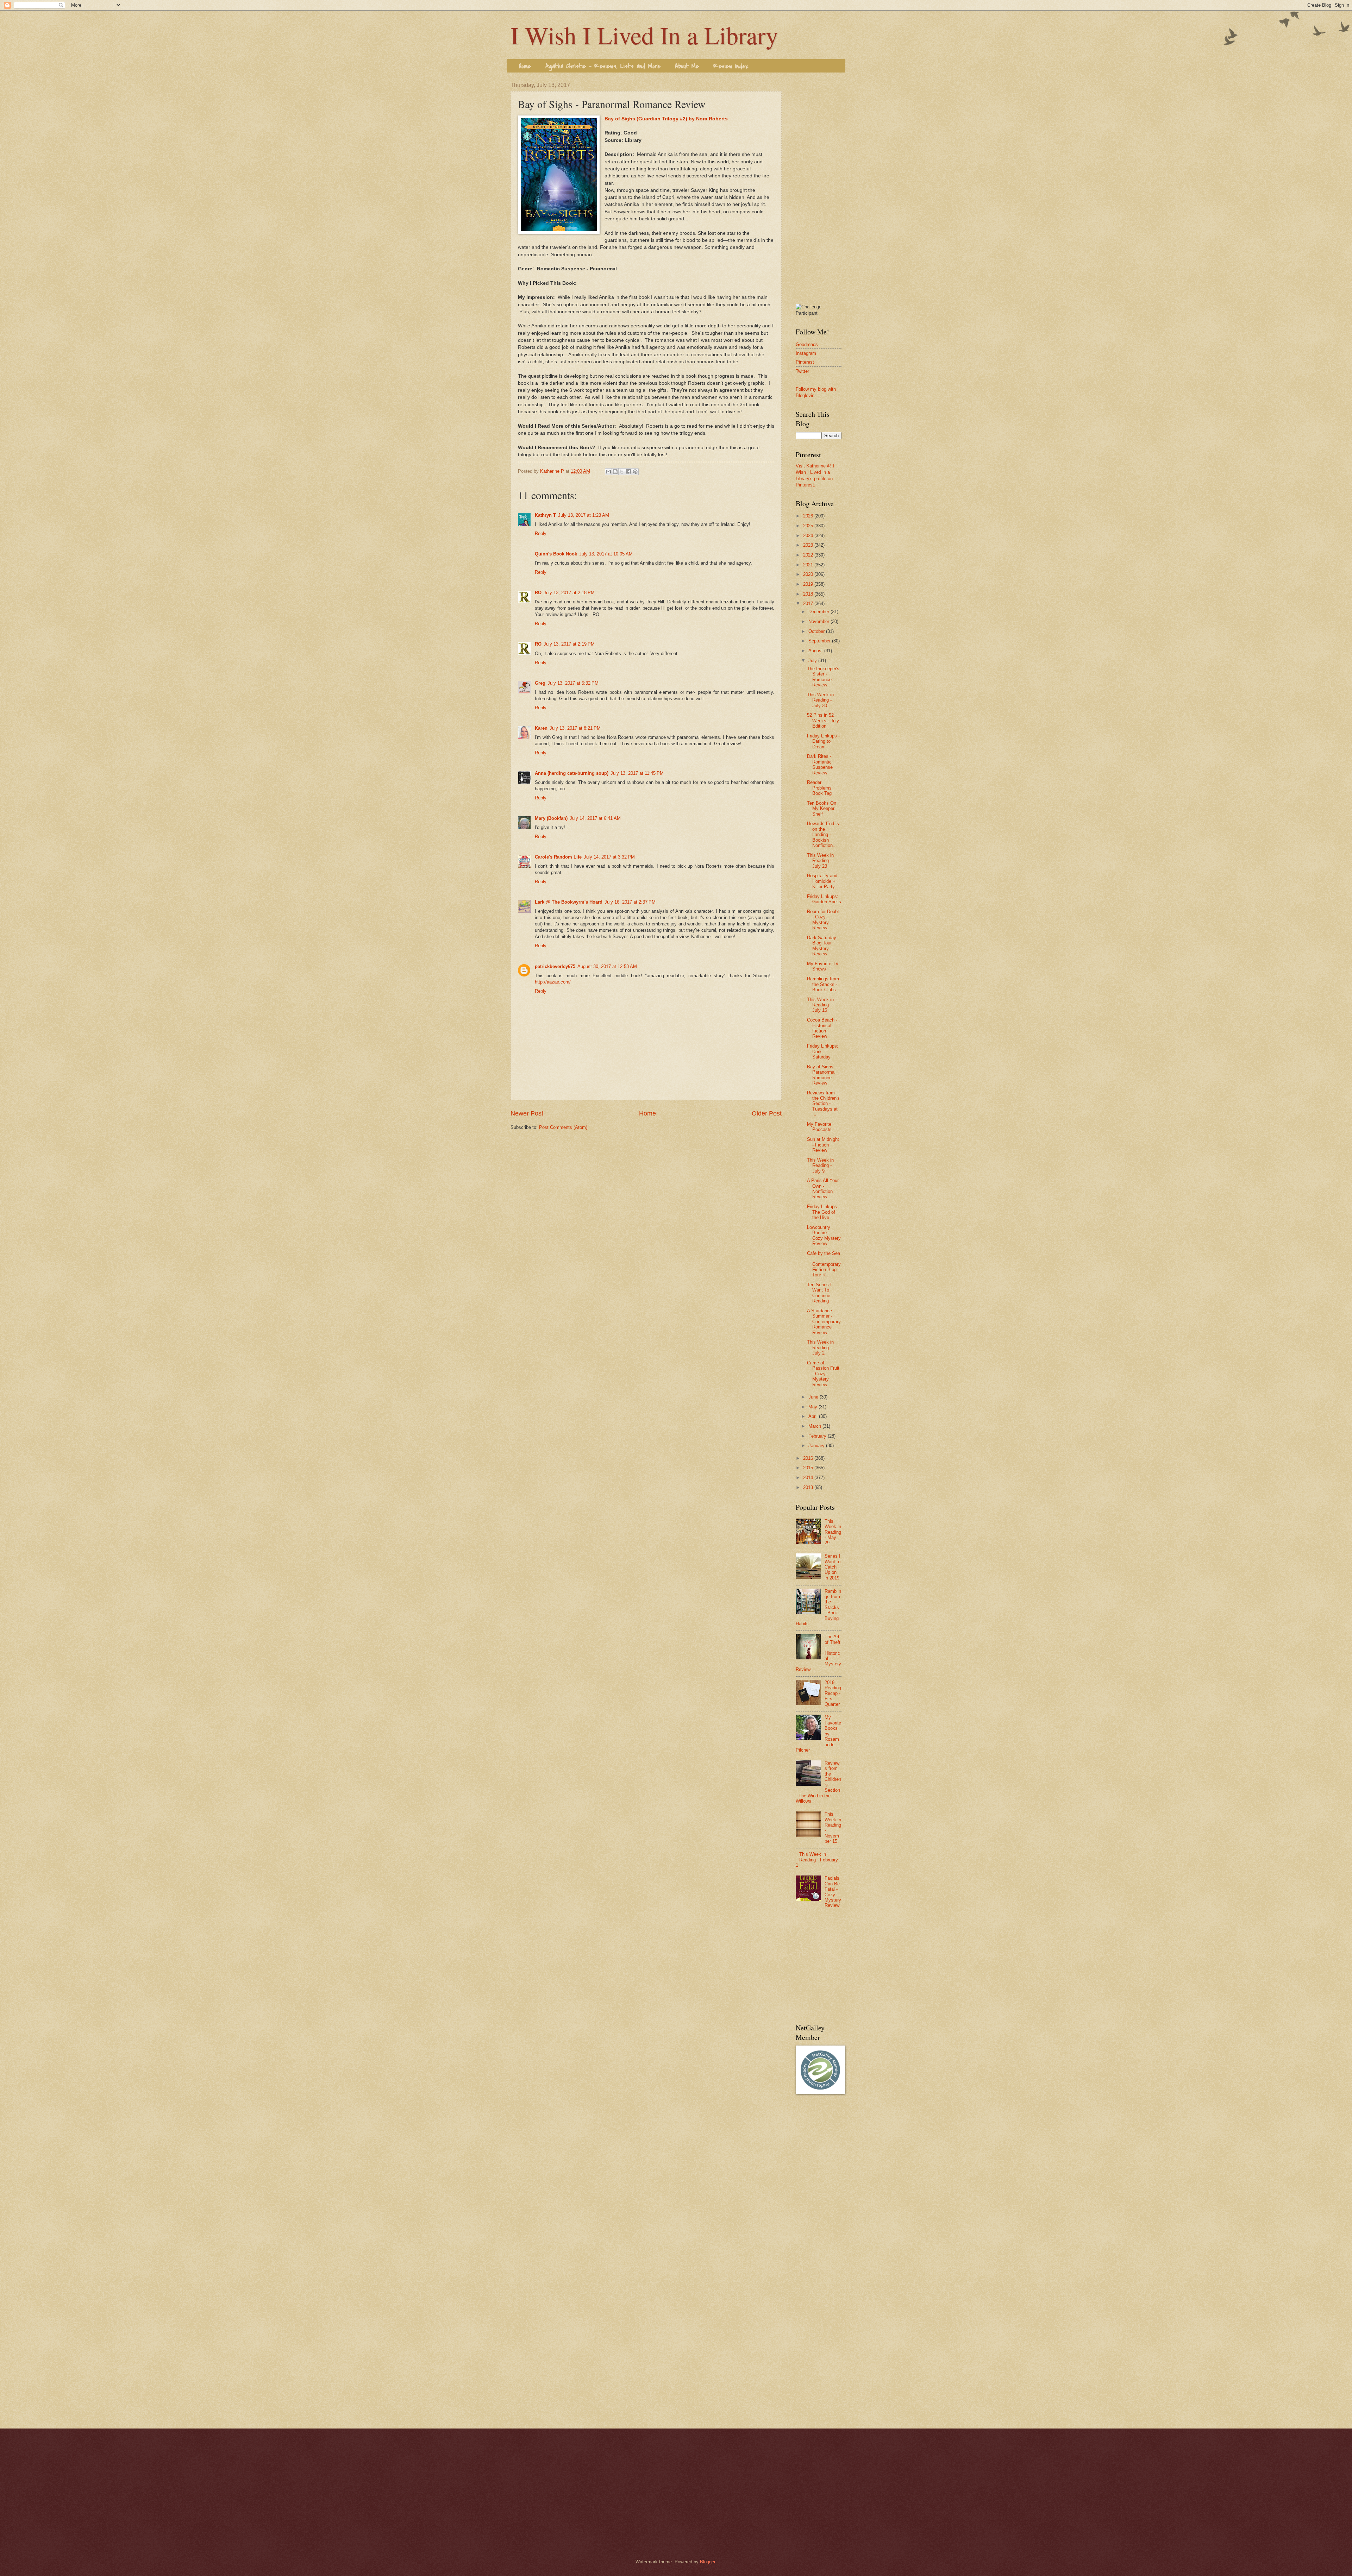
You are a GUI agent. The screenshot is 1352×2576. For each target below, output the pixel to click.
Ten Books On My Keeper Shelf (822, 809)
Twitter (802, 371)
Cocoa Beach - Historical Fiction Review (822, 1028)
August (816, 651)
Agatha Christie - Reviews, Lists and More (603, 66)
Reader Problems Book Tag (819, 788)
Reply (541, 533)
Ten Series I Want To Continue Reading (819, 1293)
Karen (541, 728)
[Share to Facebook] (628, 472)
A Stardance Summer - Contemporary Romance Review (824, 1322)
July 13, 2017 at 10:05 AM (606, 554)
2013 (809, 1487)
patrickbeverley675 (555, 966)
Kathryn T (545, 515)
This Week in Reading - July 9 (820, 1166)
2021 (809, 565)
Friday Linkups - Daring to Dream (823, 741)
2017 (809, 604)
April (814, 1416)
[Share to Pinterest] (635, 472)
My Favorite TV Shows (823, 966)
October (817, 631)
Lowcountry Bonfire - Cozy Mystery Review (824, 1235)
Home (525, 66)
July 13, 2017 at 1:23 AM (584, 515)
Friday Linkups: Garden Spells (824, 899)
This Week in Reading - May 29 (833, 1532)
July (813, 661)
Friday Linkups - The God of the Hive (823, 1212)
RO (538, 593)
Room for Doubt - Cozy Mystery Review (823, 920)
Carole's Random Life (558, 857)
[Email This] (608, 472)
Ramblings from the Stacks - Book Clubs (823, 984)
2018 (809, 594)
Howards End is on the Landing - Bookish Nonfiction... (823, 834)
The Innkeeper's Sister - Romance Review (823, 677)
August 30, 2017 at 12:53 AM (607, 966)
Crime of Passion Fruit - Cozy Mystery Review (823, 1374)
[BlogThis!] (615, 472)
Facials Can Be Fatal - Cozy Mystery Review (833, 1892)
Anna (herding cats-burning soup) (572, 773)
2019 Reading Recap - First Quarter (833, 1693)
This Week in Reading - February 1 (817, 1860)
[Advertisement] (819, 188)
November (819, 621)
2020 (809, 574)
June (814, 1397)
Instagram (806, 353)
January (817, 1446)
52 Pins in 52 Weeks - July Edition (823, 721)
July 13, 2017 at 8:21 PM (575, 728)
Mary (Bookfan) (551, 818)
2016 (809, 1458)
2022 (809, 555)
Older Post (767, 1113)
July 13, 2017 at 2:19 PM (569, 644)
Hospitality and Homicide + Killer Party (822, 881)
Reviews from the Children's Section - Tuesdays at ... (823, 1104)
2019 (809, 584)
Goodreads (807, 344)
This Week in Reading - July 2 (820, 1347)
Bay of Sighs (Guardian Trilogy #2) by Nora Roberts (666, 119)
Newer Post (527, 1113)
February (818, 1436)
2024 (809, 536)
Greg (540, 683)
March (815, 1426)
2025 (809, 526)
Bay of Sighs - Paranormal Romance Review (822, 1075)
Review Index (731, 66)
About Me (687, 66)
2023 (809, 545)
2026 (809, 516)
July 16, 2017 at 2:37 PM (630, 902)
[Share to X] (622, 472)
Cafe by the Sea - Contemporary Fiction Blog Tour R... (824, 1264)
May (813, 1407)
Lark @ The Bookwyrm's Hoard (569, 902)
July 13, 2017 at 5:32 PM (573, 683)
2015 (809, 1468)
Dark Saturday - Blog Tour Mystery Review (823, 946)
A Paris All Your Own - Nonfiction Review (823, 1189)
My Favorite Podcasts (819, 1127)
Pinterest (805, 362)
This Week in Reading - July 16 (820, 1005)
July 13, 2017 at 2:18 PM (569, 593)
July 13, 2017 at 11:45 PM (637, 773)
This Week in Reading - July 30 (820, 700)
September (820, 641)
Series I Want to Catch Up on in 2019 (833, 1567)
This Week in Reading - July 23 (820, 861)
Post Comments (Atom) (563, 1127)
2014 (809, 1478)
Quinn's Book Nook (556, 554)
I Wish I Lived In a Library (644, 35)
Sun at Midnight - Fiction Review (823, 1145)
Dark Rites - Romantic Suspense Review (820, 764)
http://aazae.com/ (553, 982)
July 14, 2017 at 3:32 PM (609, 857)
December (819, 612)
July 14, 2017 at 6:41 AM (595, 818)
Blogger (708, 2562)
